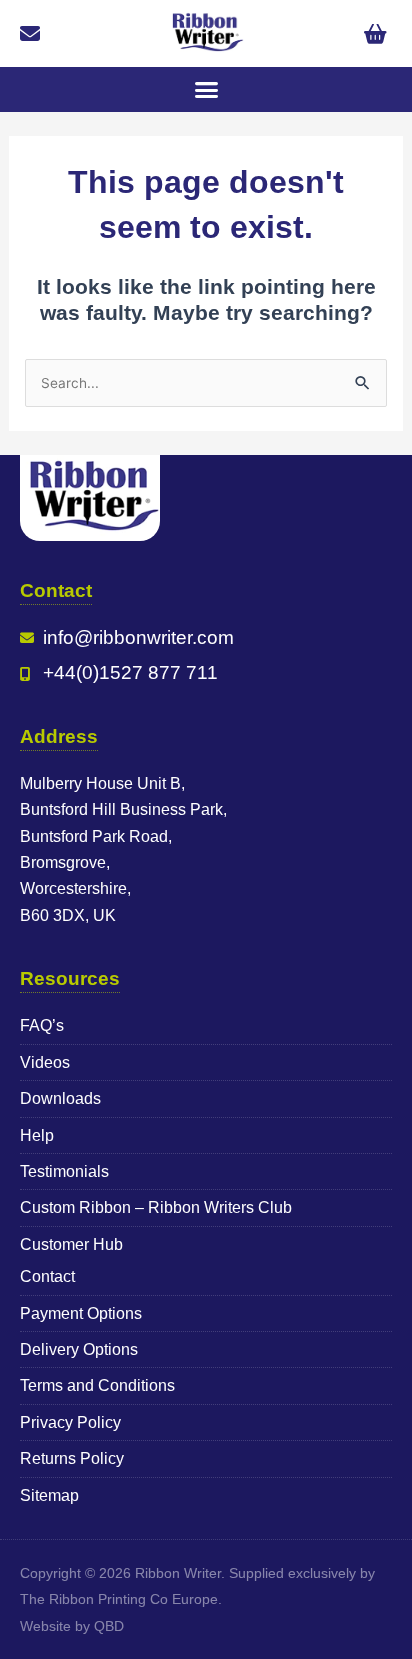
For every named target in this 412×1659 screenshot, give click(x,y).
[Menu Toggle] (206, 89)
